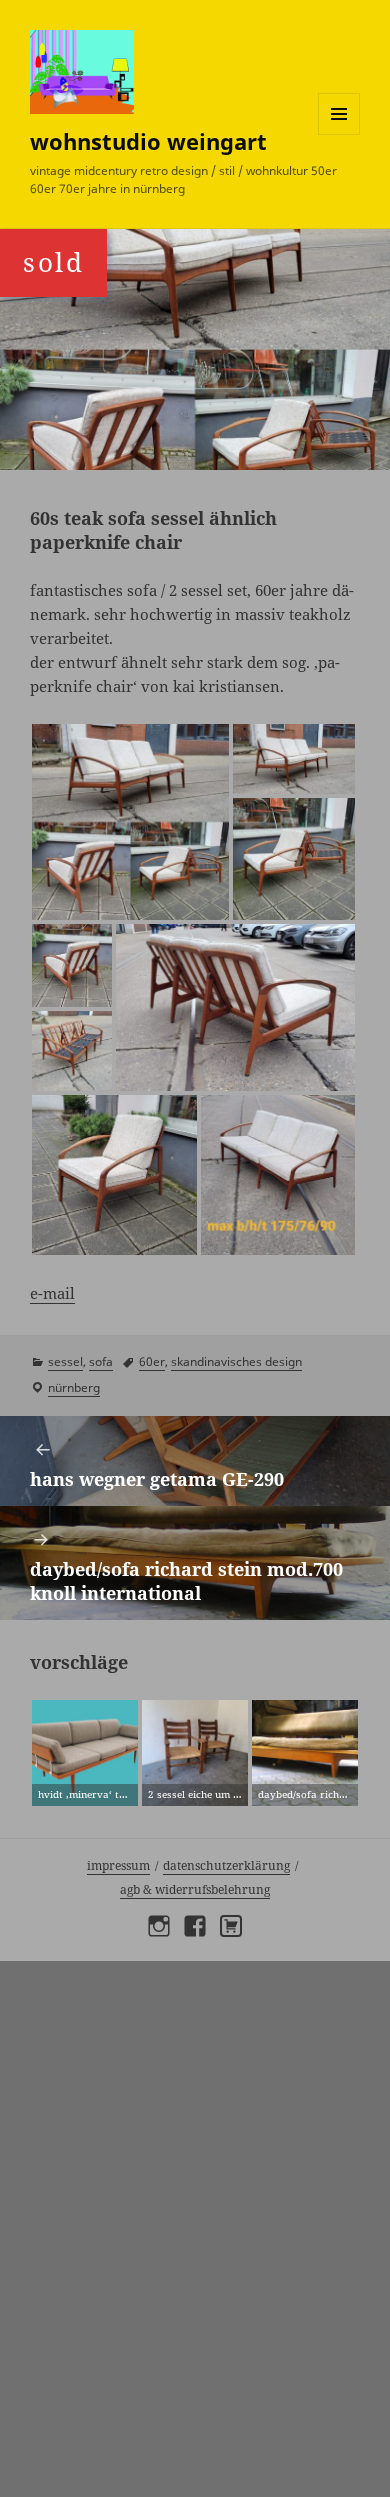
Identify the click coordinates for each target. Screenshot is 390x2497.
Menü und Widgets (339, 134)
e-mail (52, 1293)
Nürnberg (74, 1387)
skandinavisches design (236, 1361)
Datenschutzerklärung (226, 1865)
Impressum (118, 1865)
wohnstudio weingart (148, 141)
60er (152, 1361)
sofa (101, 1361)
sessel (65, 1361)
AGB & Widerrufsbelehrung (195, 1889)
